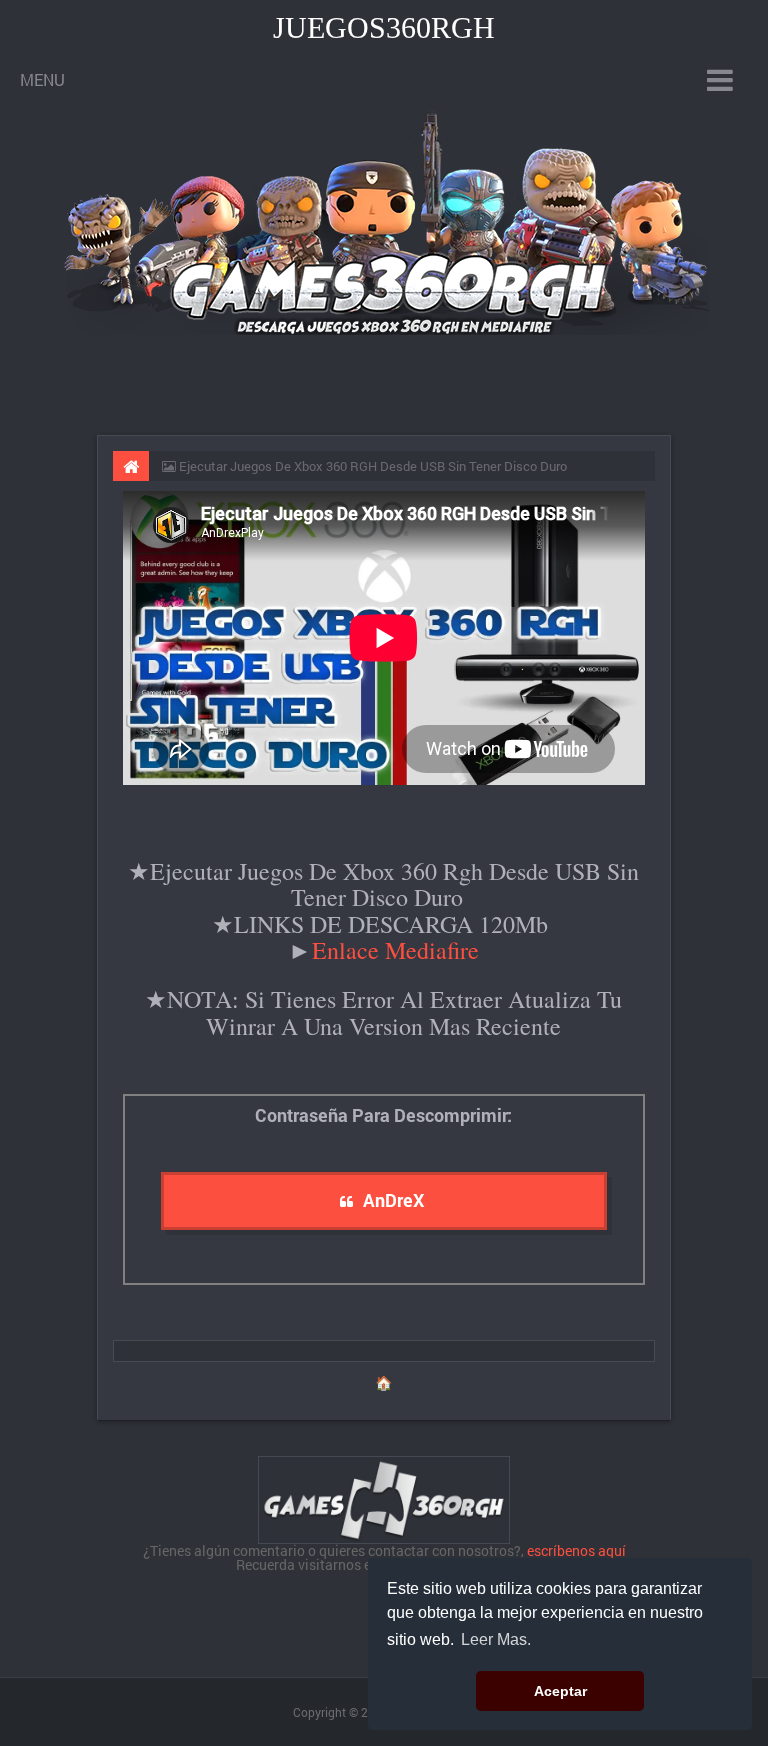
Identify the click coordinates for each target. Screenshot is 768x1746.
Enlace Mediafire (395, 950)
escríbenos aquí (576, 1550)
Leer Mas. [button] (496, 1639)
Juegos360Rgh (384, 27)
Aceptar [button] (560, 1691)
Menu (42, 79)
